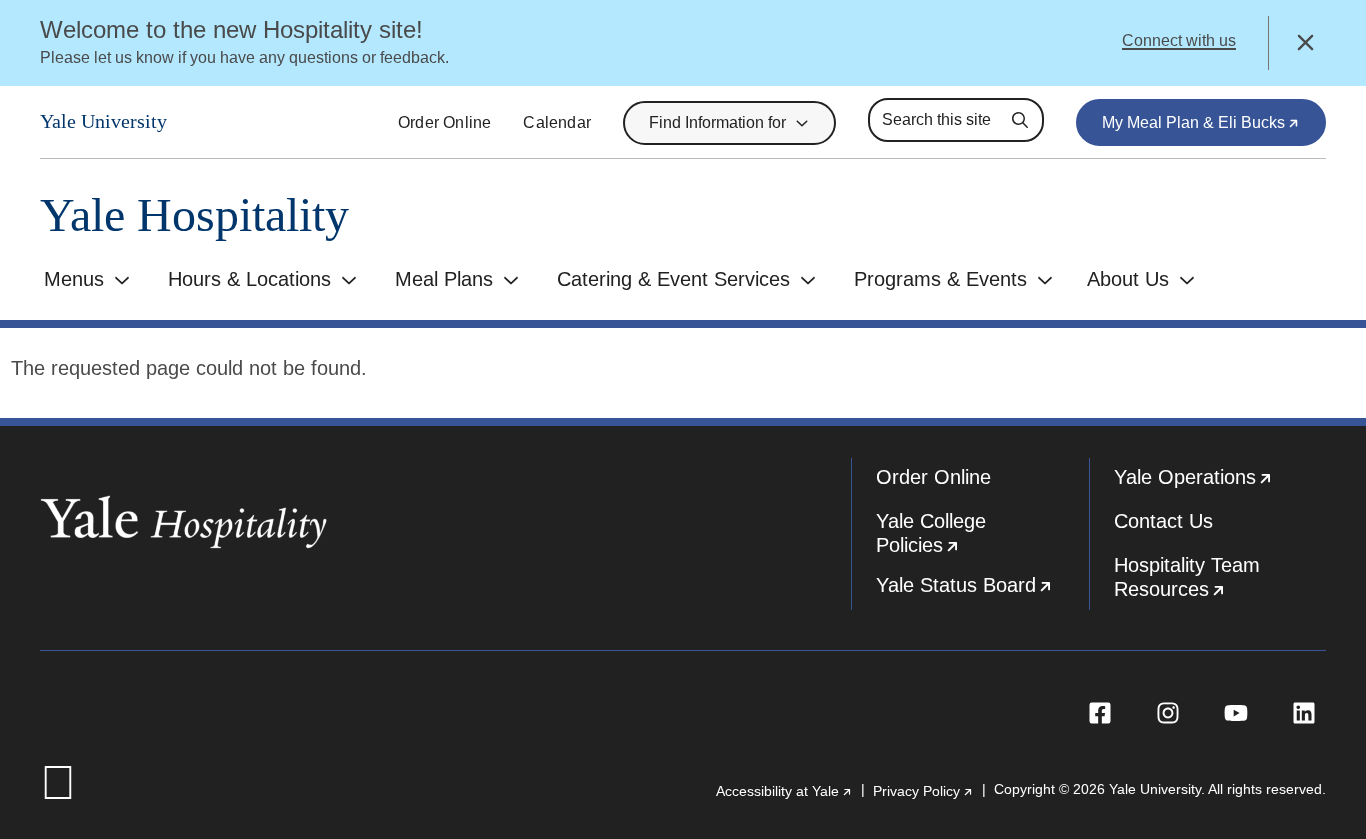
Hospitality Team (1220, 582)
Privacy (923, 791)
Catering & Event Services (673, 279)
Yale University (103, 121)
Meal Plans (444, 279)
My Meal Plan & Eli (1214, 130)
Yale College (982, 538)
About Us (1128, 279)
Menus (74, 279)
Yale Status (982, 592)
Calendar (557, 122)
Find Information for (717, 122)
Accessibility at (784, 791)
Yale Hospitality (194, 215)
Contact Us (1163, 521)
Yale (1220, 484)
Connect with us (1179, 40)
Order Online (444, 122)
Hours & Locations (249, 279)
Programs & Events (940, 279)
